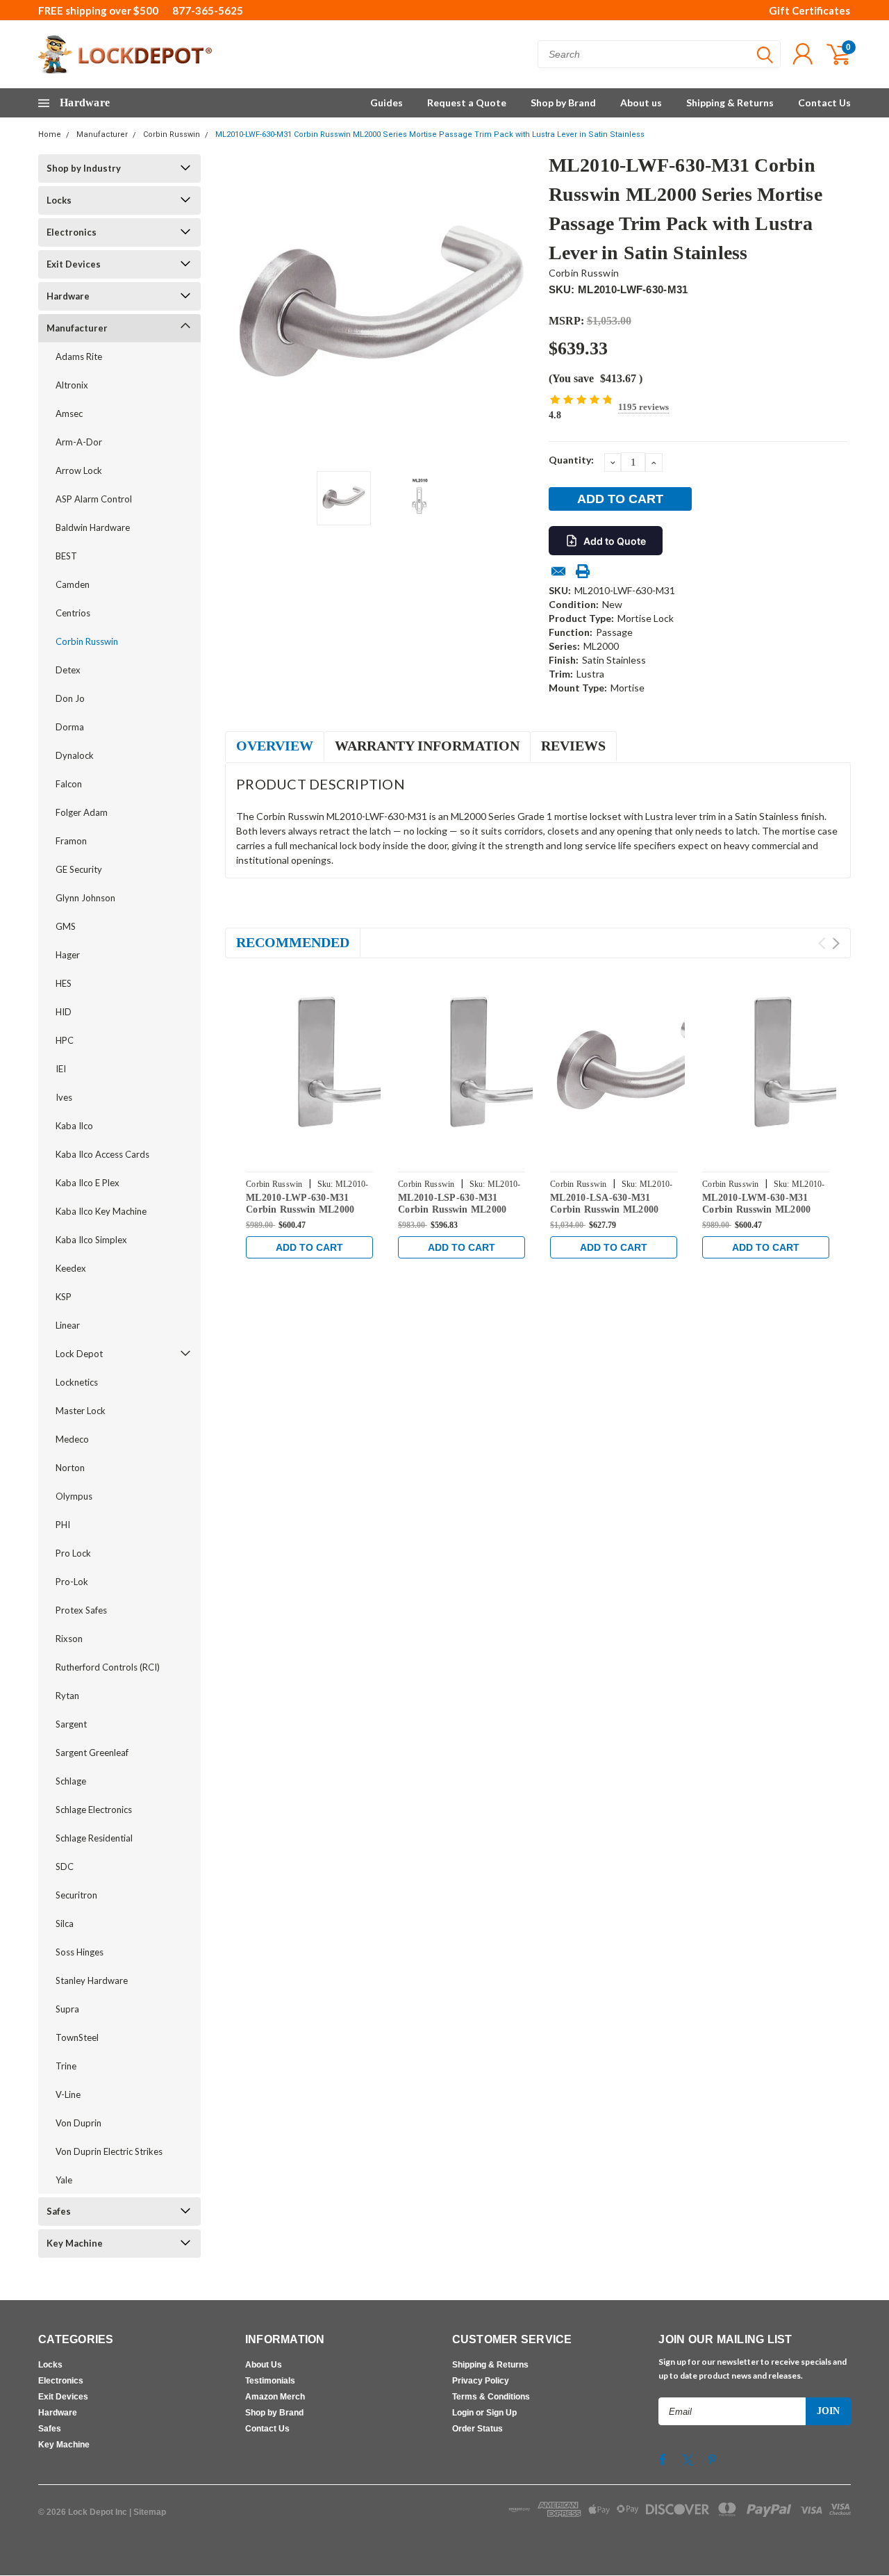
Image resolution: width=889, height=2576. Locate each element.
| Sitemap (148, 2512)
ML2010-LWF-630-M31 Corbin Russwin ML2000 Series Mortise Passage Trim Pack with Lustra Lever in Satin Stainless (430, 134)
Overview (275, 746)
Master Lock (81, 1411)
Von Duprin (78, 2123)
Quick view (340, 1067)
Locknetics (77, 1382)
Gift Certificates (809, 10)
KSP (64, 1297)
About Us (264, 2365)
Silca (65, 1923)
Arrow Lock (79, 470)
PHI (63, 1525)
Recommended (293, 942)
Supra (67, 2009)
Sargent (71, 1724)
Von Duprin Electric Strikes (109, 2151)
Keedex (71, 1268)
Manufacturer (102, 134)
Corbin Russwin (172, 134)
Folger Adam (82, 812)
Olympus (74, 1496)
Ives (64, 1097)
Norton (70, 1468)
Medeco (72, 1439)
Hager (68, 955)
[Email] (558, 571)
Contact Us (824, 102)
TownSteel (77, 2037)
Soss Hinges (80, 1952)
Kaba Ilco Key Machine (101, 1211)
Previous (242, 307)
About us (641, 102)
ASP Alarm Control (94, 499)
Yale (64, 2180)
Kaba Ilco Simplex (91, 1240)
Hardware (68, 296)
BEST (66, 556)
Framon (71, 841)
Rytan (67, 1696)
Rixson (69, 1639)
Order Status (477, 2429)
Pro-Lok (72, 1582)
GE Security (79, 869)
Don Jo (70, 698)
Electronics (72, 232)
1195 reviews (643, 407)
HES (64, 983)
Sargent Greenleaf (92, 1753)
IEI (61, 1069)
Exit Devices (74, 264)
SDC (65, 1867)
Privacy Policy (481, 2381)
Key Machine (75, 2243)
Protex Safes (81, 1610)
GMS (66, 926)
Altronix (72, 385)
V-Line (68, 2094)
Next (521, 307)
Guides (387, 102)
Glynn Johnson (85, 898)
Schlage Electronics (94, 1810)
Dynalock (75, 755)
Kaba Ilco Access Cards (102, 1154)
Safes (59, 2211)
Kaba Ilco (74, 1126)
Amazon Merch (275, 2397)
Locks (59, 200)
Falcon (69, 784)
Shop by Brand (563, 102)
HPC (65, 1040)
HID (64, 1012)
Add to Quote (615, 541)
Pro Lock (73, 1553)
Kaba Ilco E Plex (88, 1183)
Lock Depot (79, 1354)
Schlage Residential (94, 1838)
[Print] (583, 571)
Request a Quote (467, 102)
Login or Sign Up (484, 2413)
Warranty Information (427, 746)
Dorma (70, 727)
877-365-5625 (208, 10)
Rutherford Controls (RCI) (108, 1667)
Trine (66, 2066)
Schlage (71, 1781)
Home (50, 134)
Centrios (73, 613)
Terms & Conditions (491, 2397)
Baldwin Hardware (93, 527)
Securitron (76, 1895)
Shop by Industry (84, 168)
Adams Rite (79, 356)
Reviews (573, 746)
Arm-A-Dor (79, 442)
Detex (68, 670)
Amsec (69, 413)
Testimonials (270, 2381)
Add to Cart (309, 1247)
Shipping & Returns (730, 102)
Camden (73, 584)
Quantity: (571, 460)
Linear (68, 1325)
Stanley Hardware (92, 1980)
